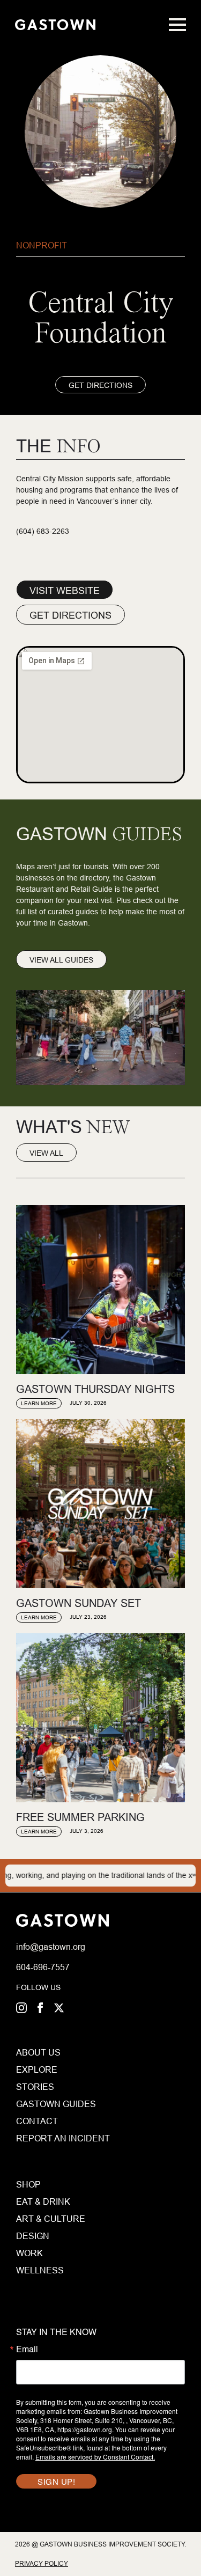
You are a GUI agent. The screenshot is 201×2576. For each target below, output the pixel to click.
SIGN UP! (56, 2481)
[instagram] (21, 2008)
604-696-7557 (43, 1967)
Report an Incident (37, 2138)
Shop (28, 2184)
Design (33, 2236)
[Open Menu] (177, 25)
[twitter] (59, 2008)
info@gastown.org (51, 1947)
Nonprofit (42, 245)
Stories (35, 2087)
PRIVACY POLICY (42, 2563)
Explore (37, 2069)
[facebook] (40, 2008)
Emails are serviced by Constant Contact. (95, 2457)
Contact (37, 2121)
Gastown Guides (37, 2104)
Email (27, 2349)
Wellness (40, 2270)
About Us (37, 2052)
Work (29, 2253)
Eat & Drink (43, 2201)
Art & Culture (51, 2219)
